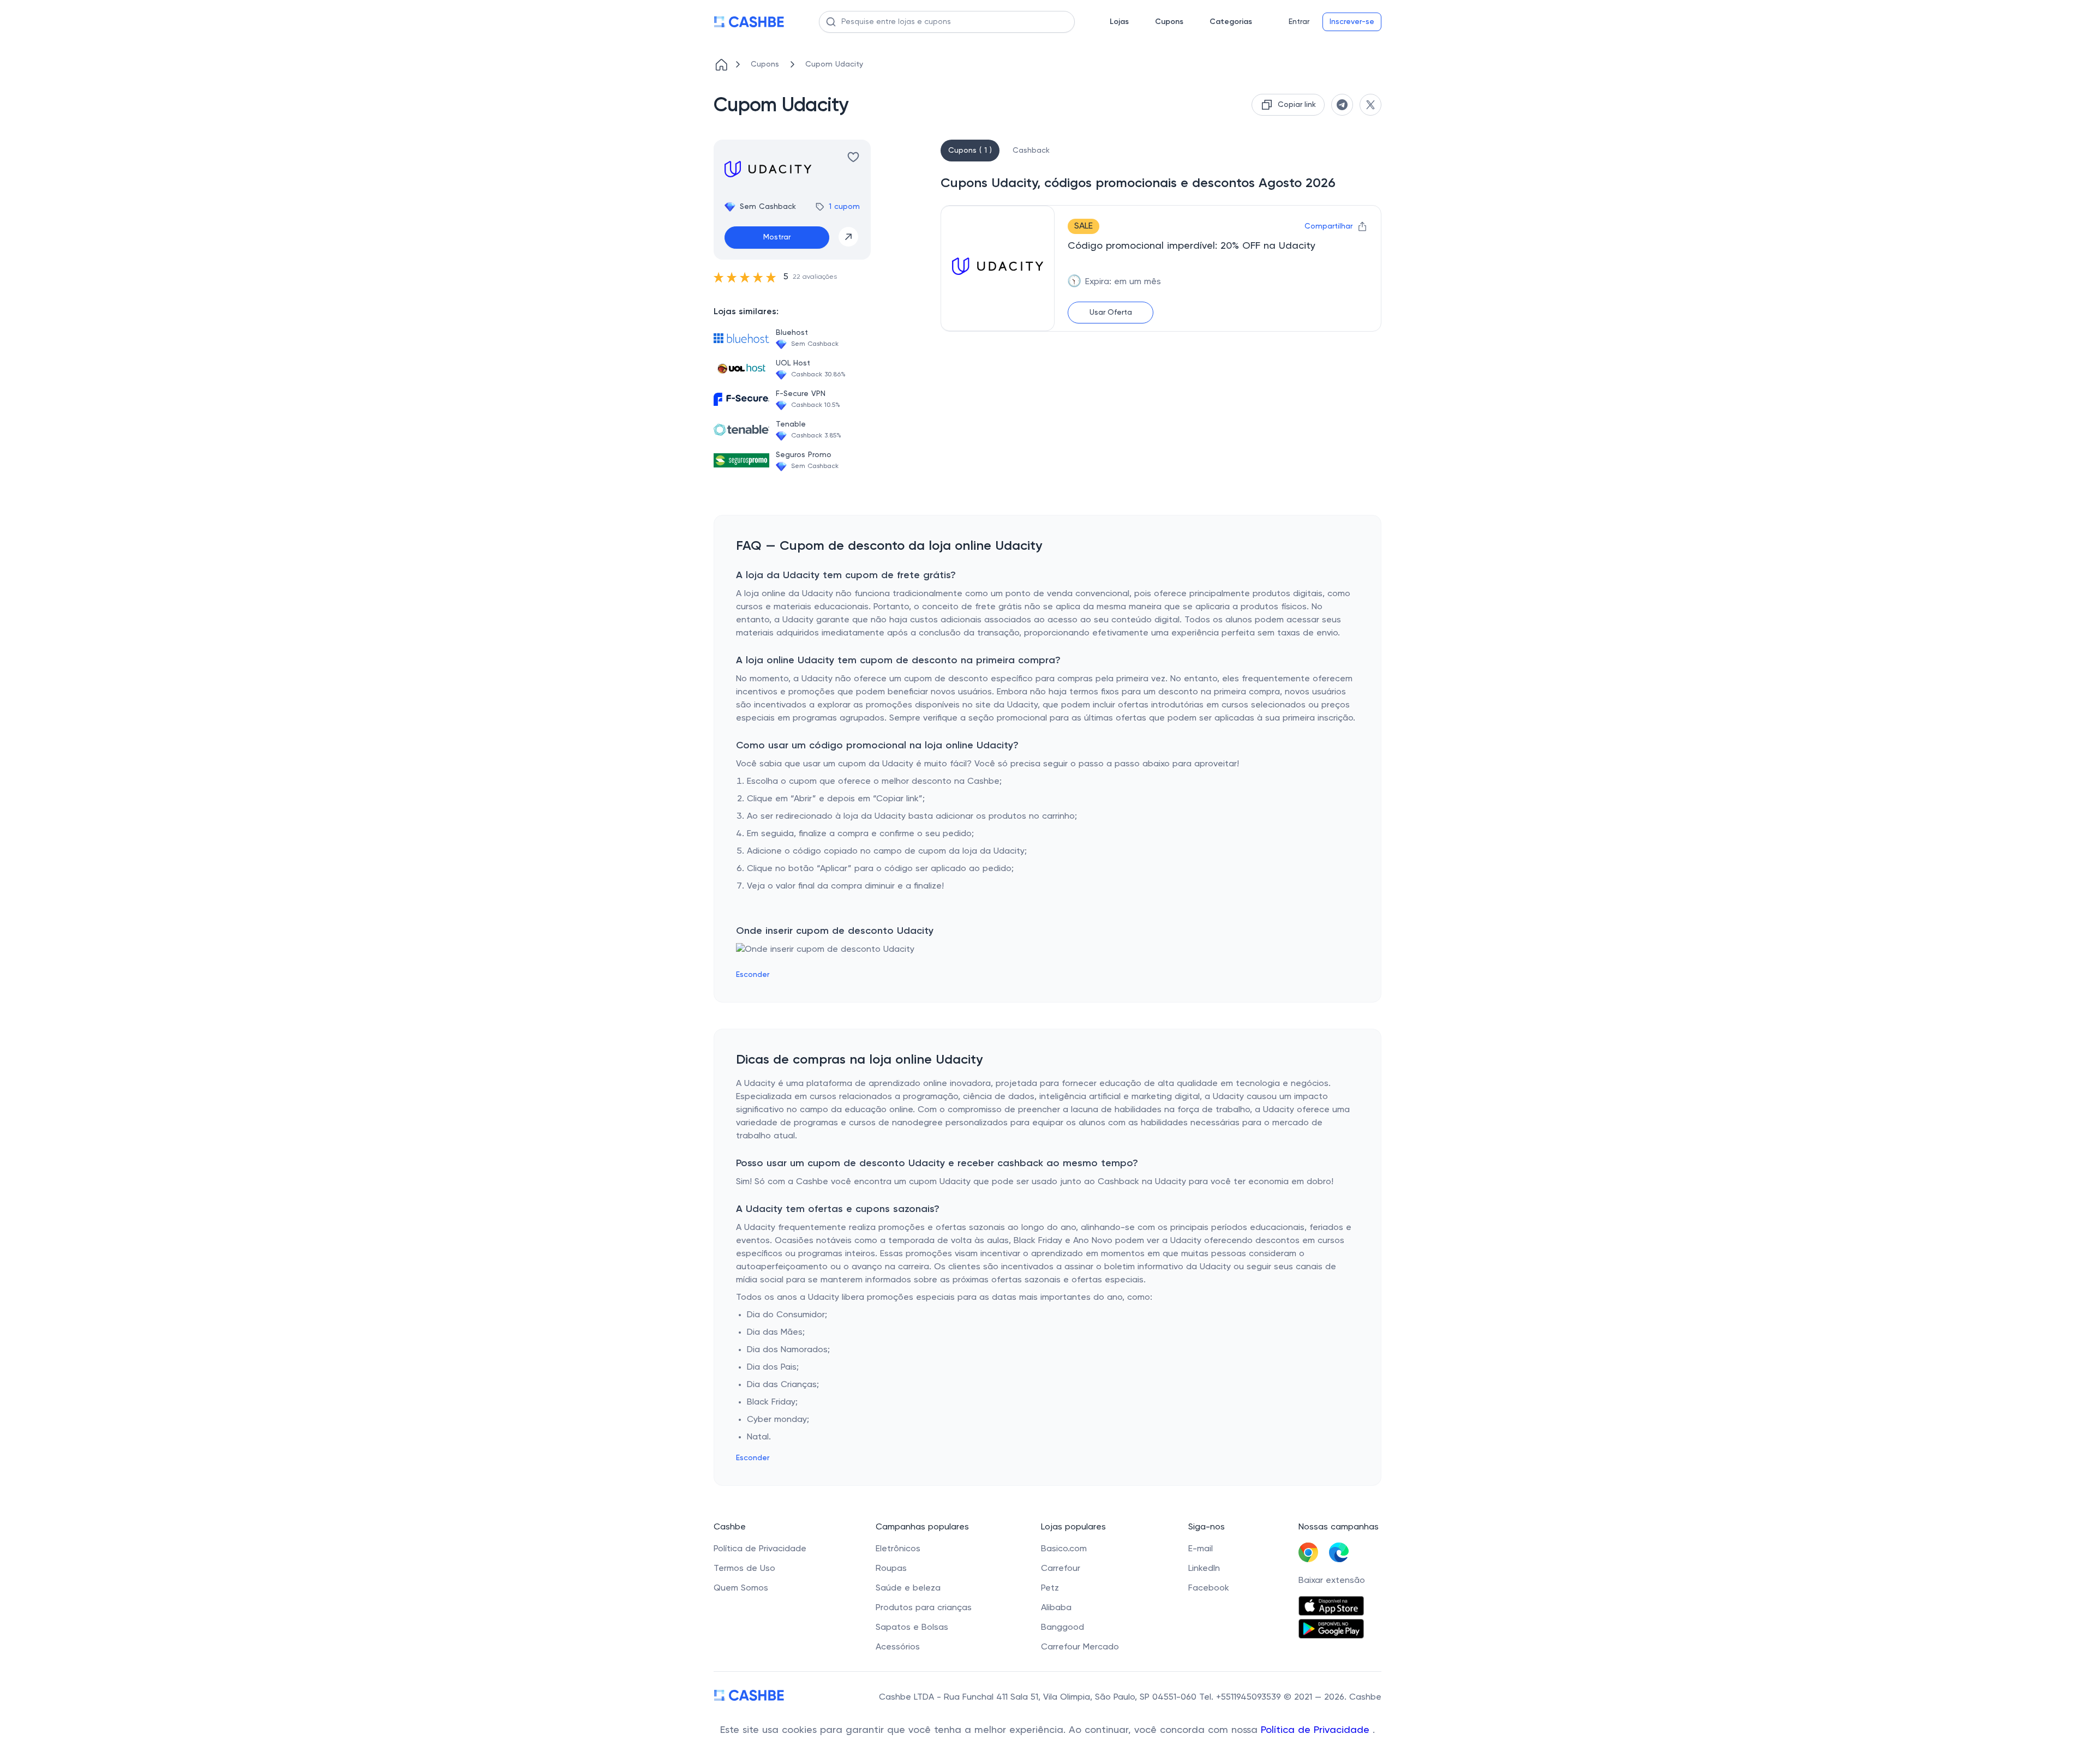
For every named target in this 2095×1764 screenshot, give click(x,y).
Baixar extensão (1332, 1581)
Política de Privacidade (1317, 1730)
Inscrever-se (1352, 22)
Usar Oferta (1111, 313)
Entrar (1299, 22)
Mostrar (777, 237)
